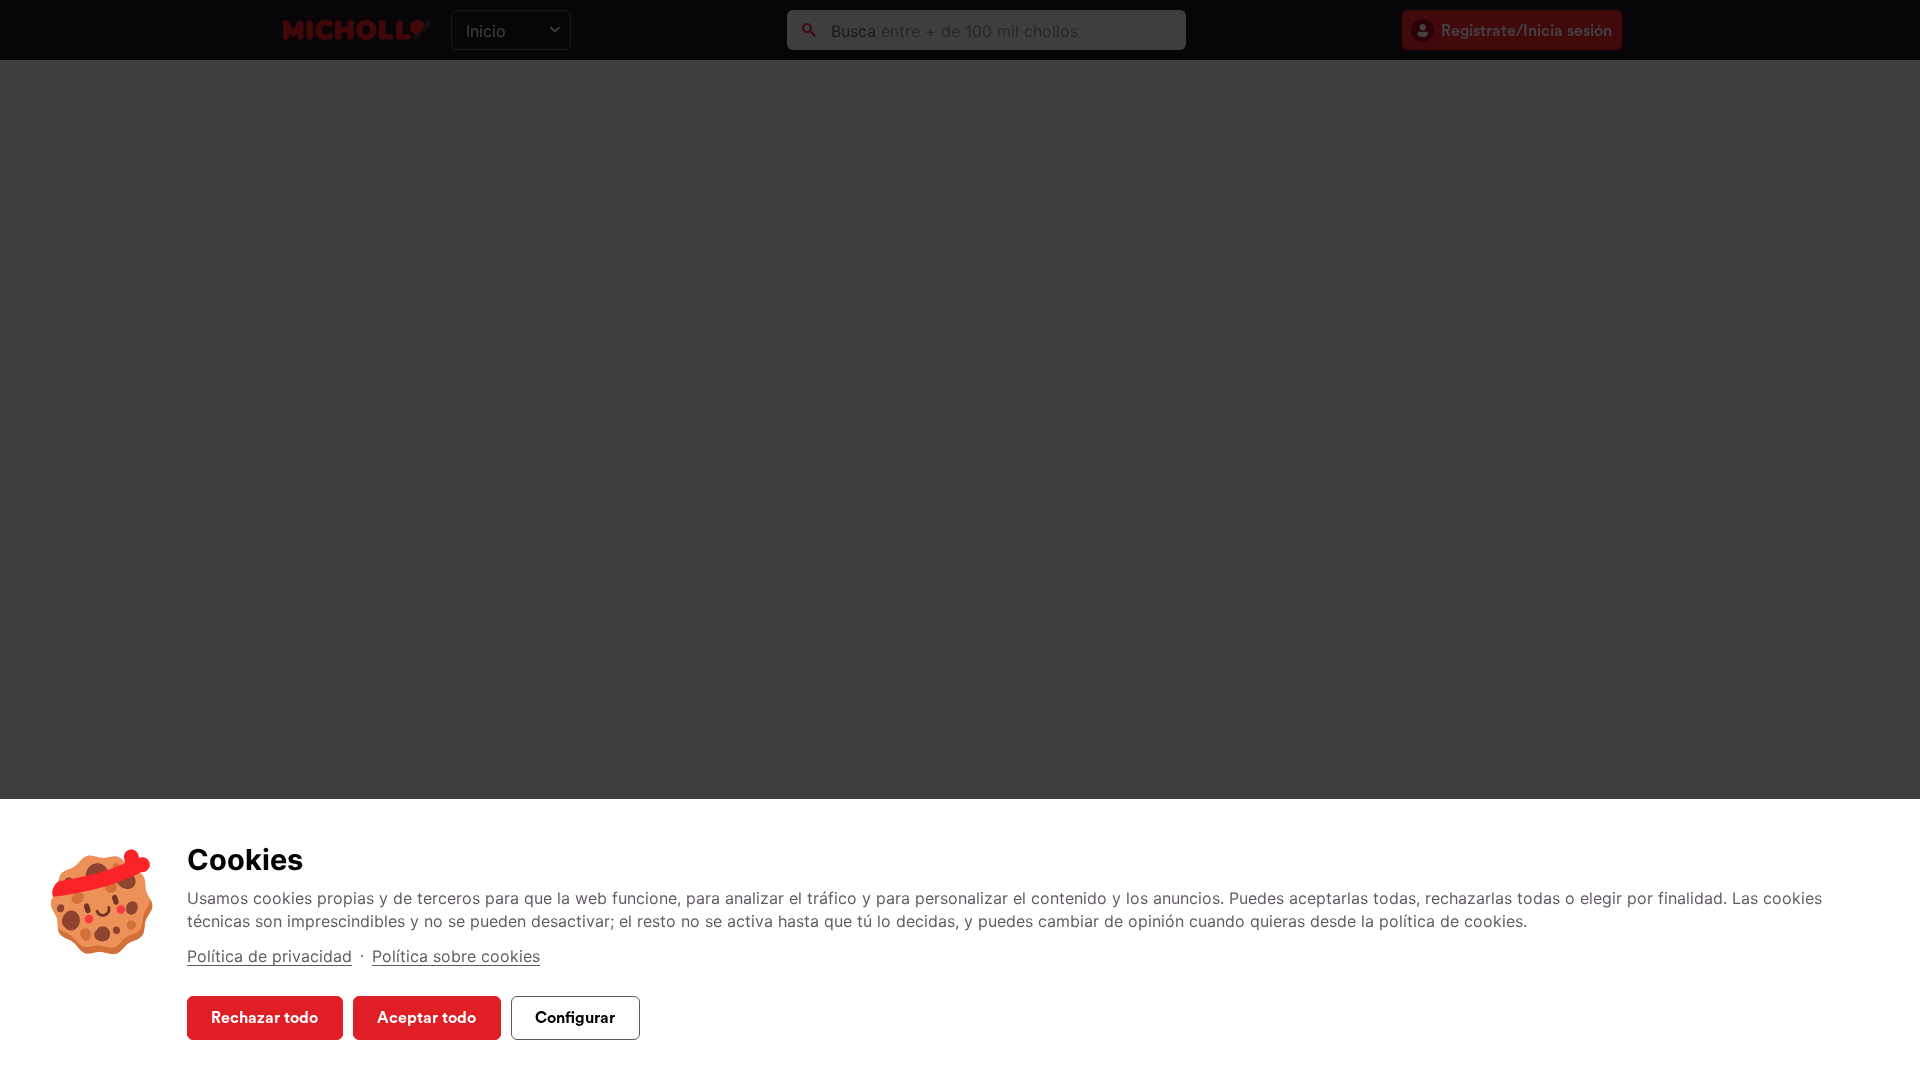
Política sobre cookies (456, 956)
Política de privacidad (269, 956)
